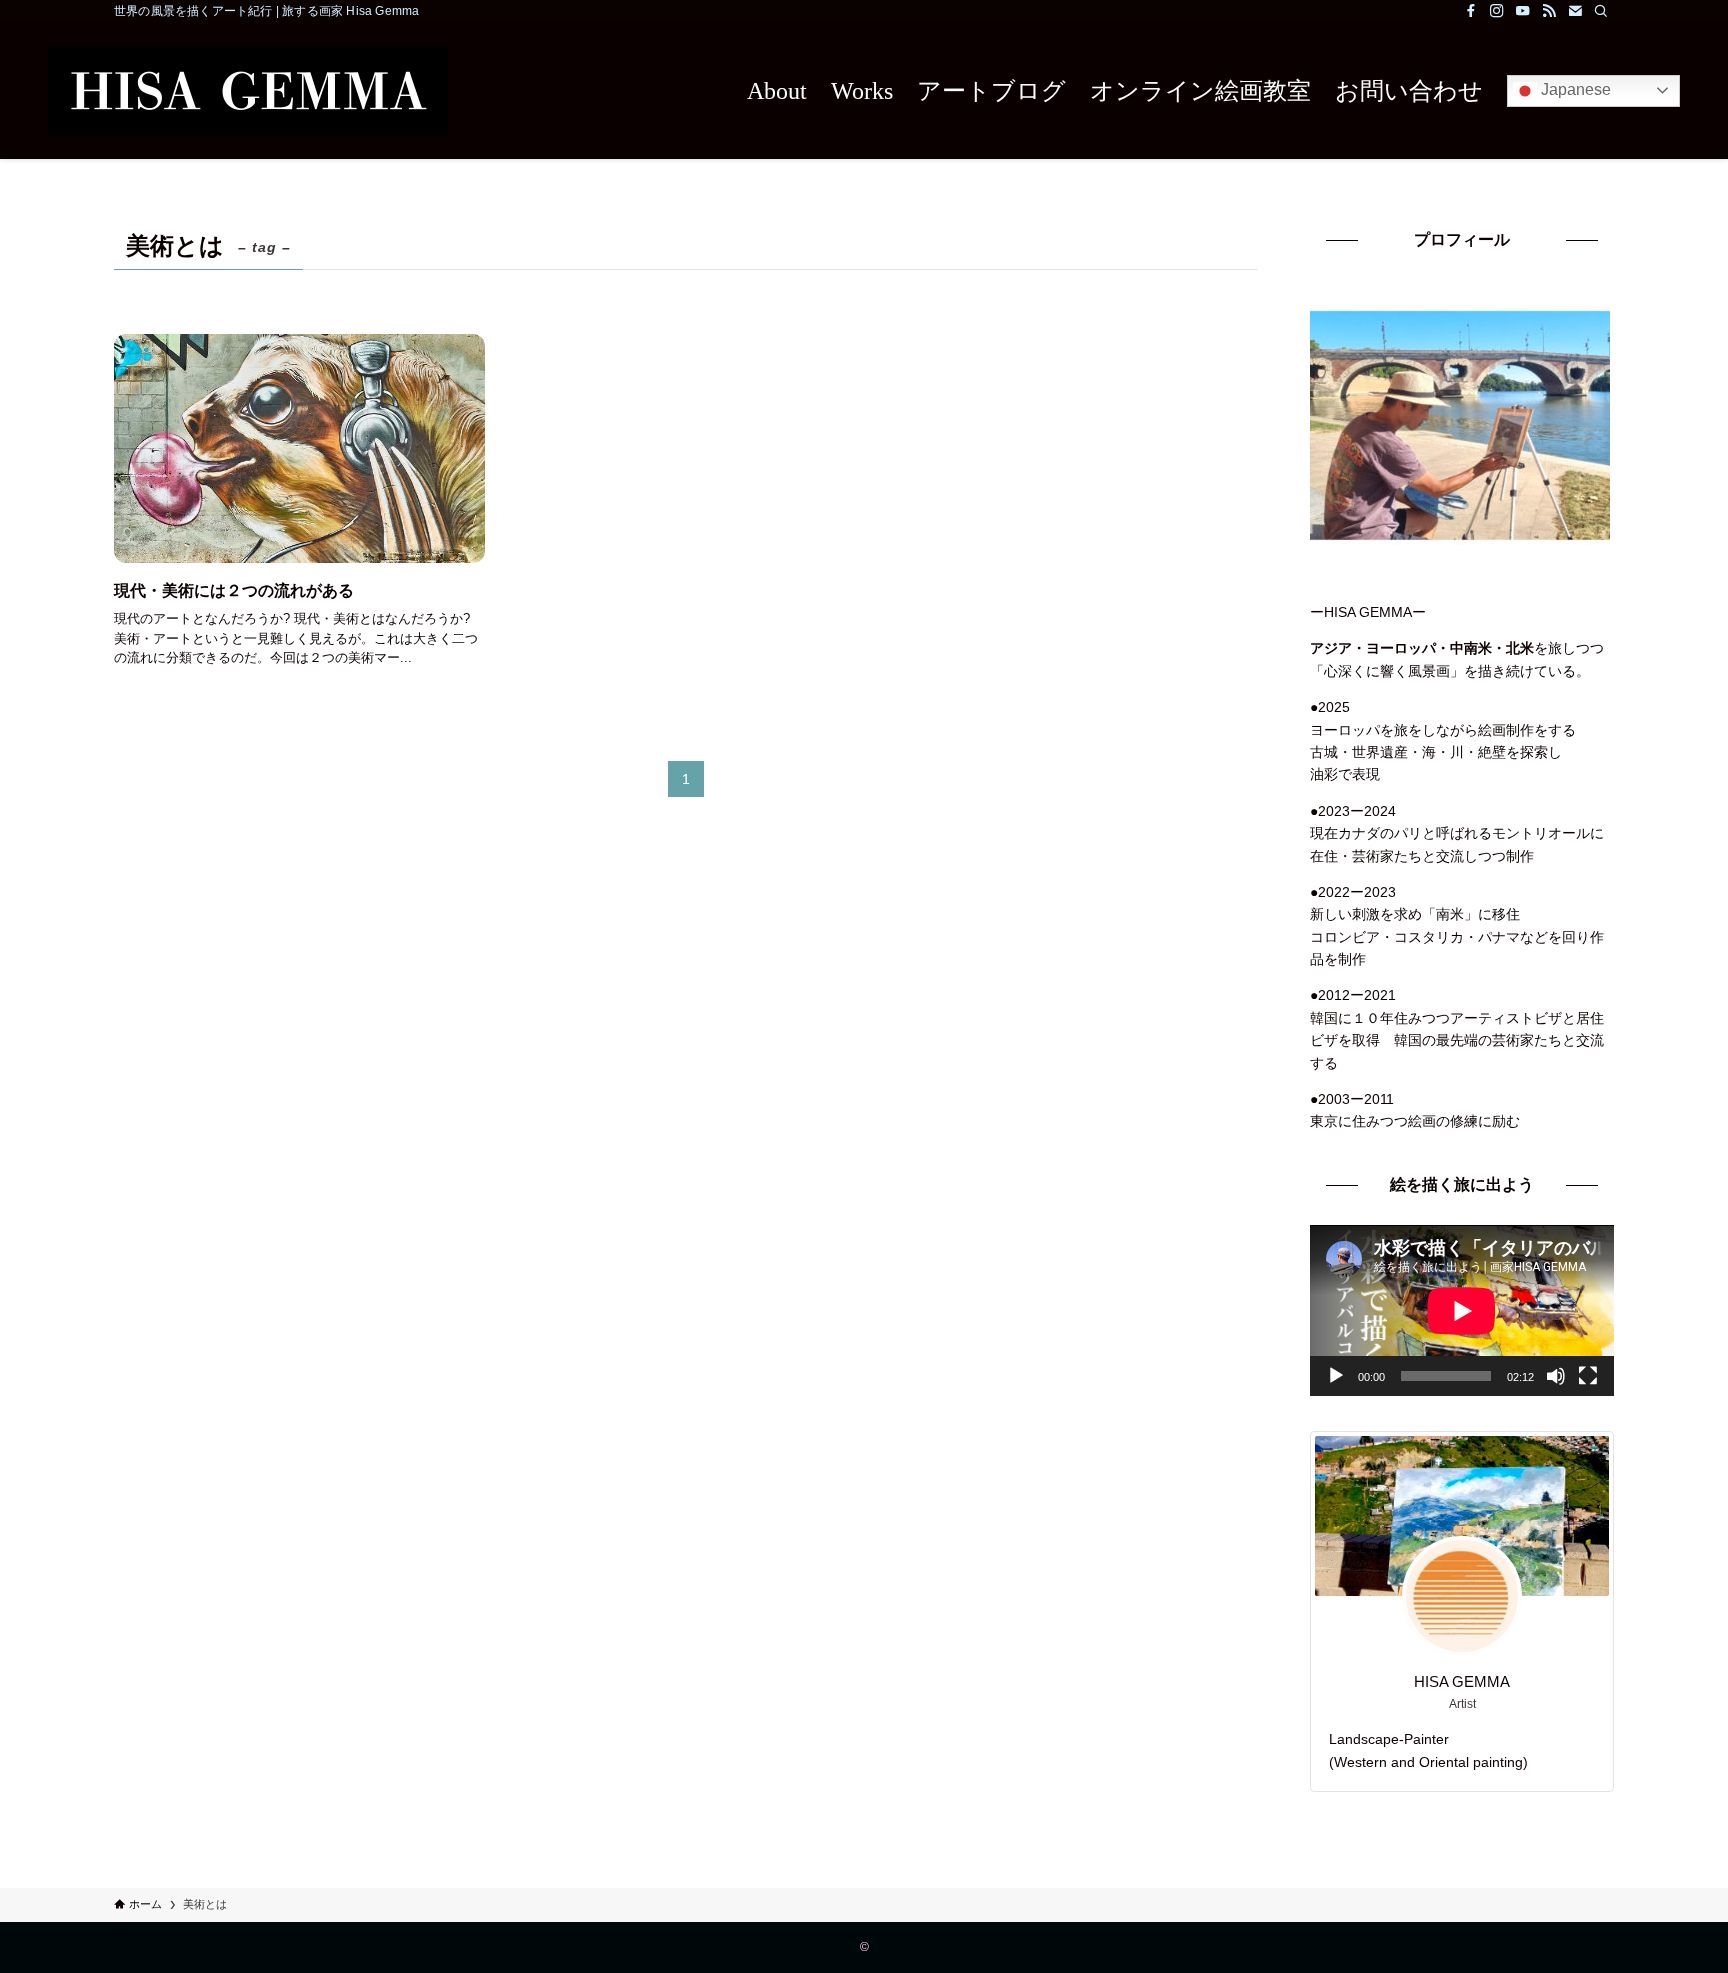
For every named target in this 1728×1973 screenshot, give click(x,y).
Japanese (1574, 89)
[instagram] (1497, 11)
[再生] (1336, 1376)
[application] (1462, 1310)
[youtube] (1523, 11)
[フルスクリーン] (1588, 1376)
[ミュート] (1556, 1376)
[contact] (1575, 11)
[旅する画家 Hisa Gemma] (248, 90)
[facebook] (1471, 11)
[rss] (1549, 11)
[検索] (1601, 11)
